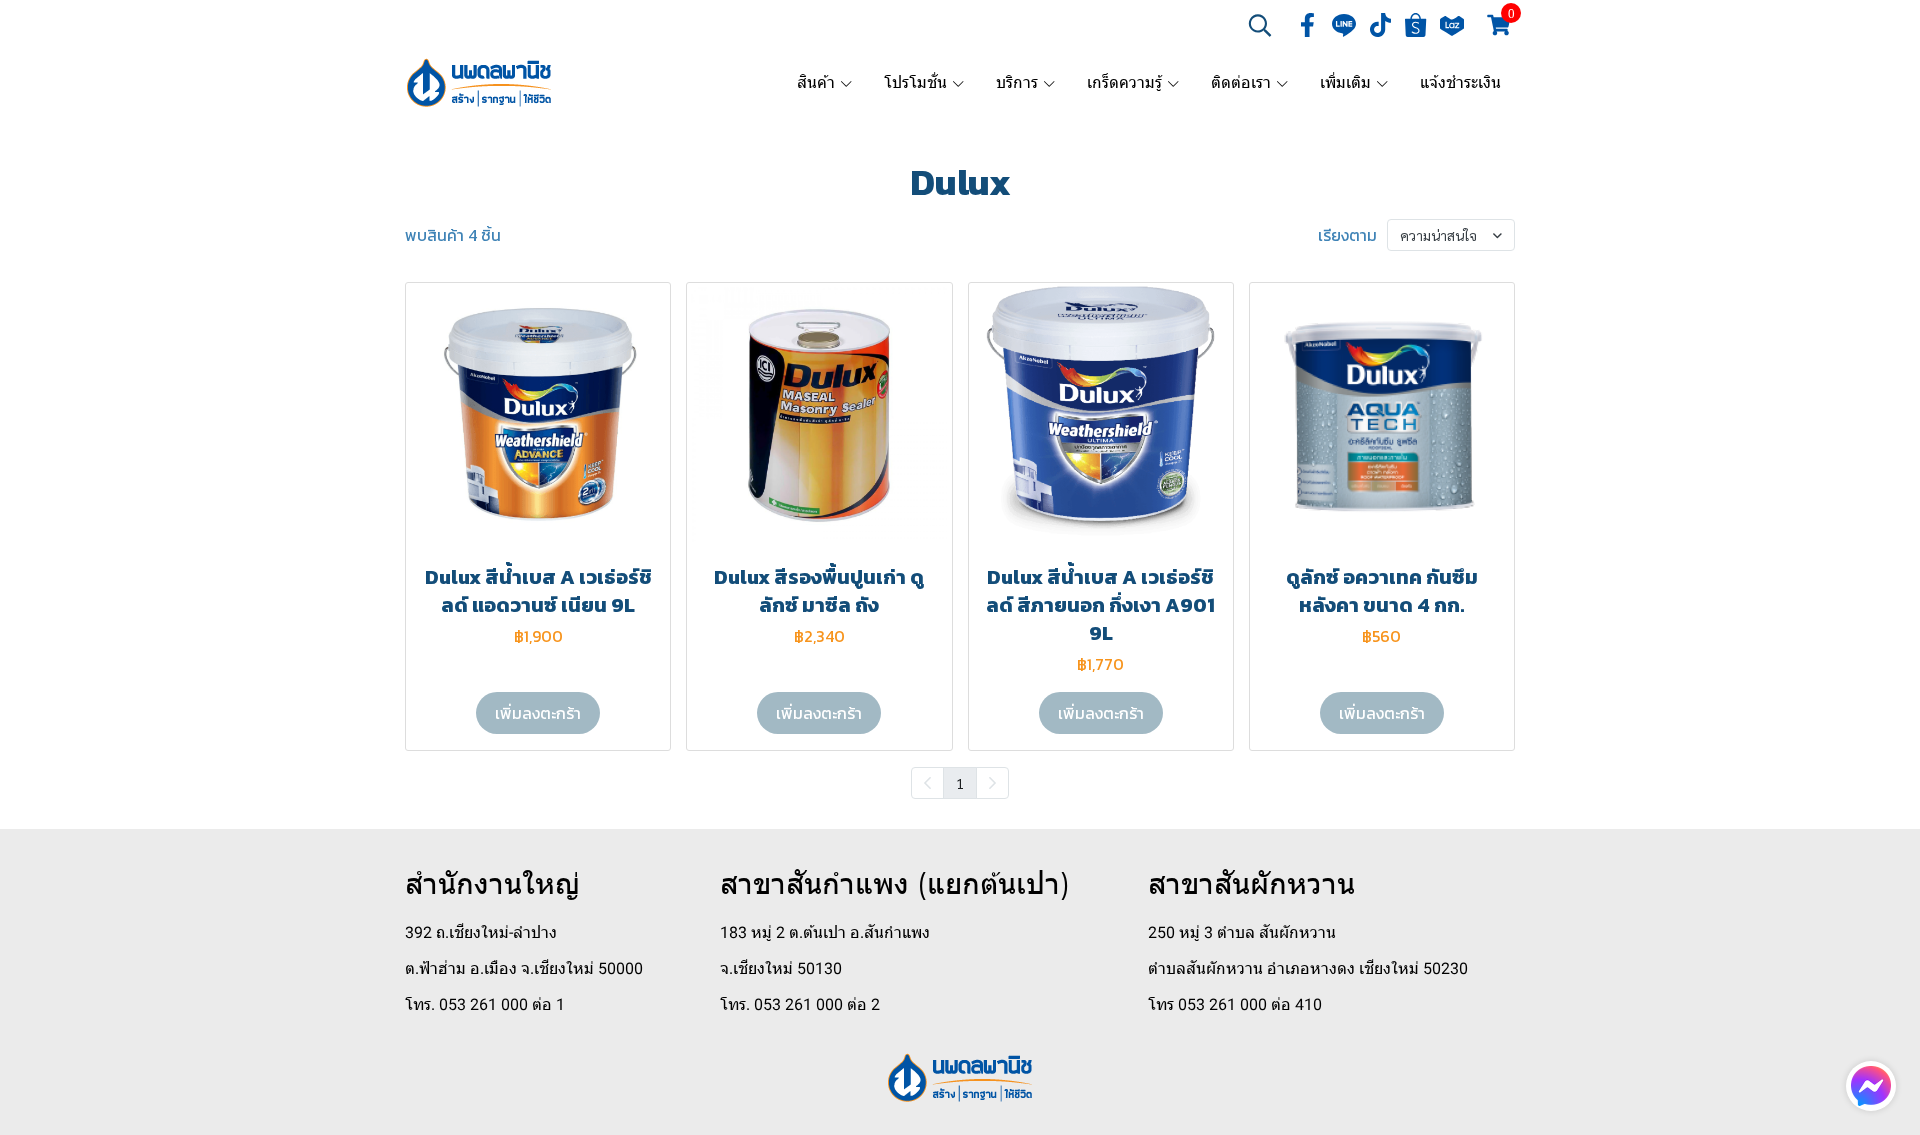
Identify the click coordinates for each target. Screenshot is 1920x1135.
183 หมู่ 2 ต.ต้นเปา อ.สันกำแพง (825, 932)
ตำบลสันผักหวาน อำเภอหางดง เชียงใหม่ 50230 (1308, 968)
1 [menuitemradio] (960, 783)
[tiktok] (1380, 25)
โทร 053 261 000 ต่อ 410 (1235, 1004)
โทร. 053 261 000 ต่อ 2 (800, 1004)
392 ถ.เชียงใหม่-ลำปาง (481, 932)
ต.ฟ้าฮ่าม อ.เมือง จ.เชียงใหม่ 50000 (524, 968)
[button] (1260, 25)
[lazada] (1452, 25)
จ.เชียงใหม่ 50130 (781, 968)
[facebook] (1308, 25)
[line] (1344, 25)
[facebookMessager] (1871, 1086)
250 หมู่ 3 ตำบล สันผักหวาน (1242, 932)
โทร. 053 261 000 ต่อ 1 (485, 1004)
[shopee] (1416, 25)
